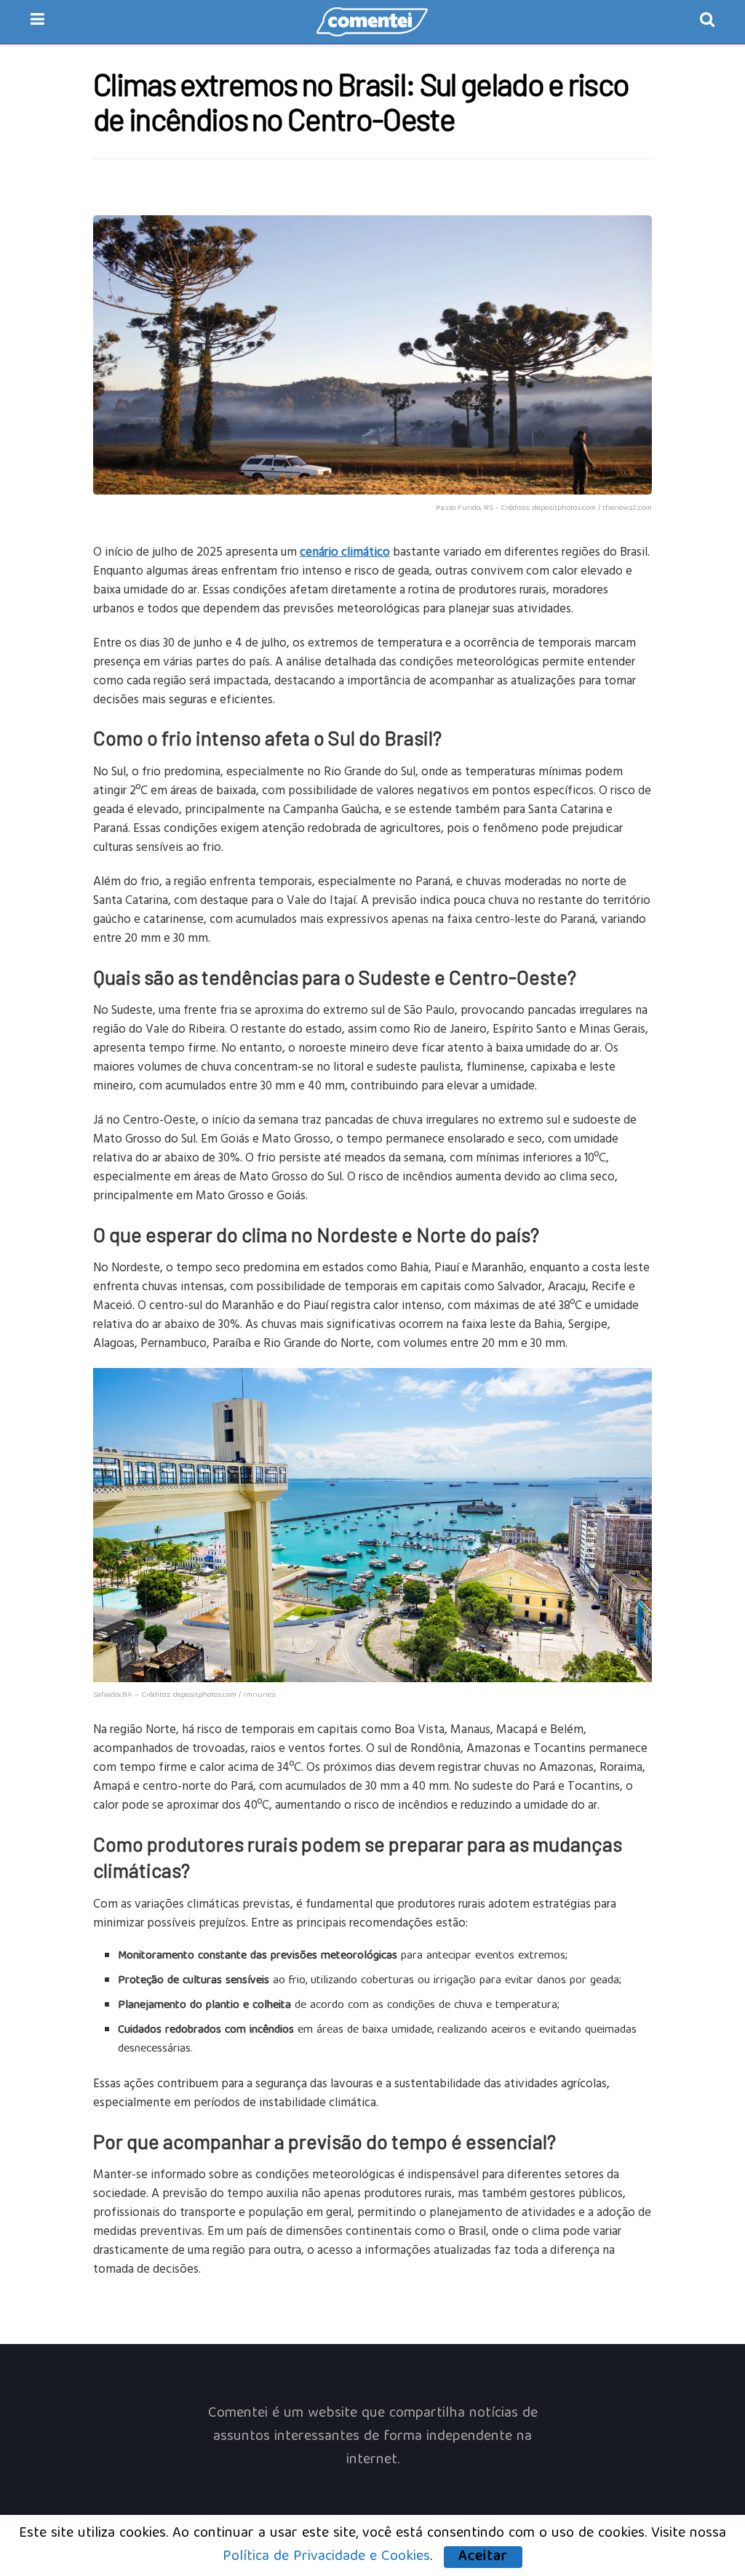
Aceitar (483, 2557)
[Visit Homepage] (372, 22)
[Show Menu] (37, 22)
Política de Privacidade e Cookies (326, 2557)
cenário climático (345, 551)
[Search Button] (707, 22)
